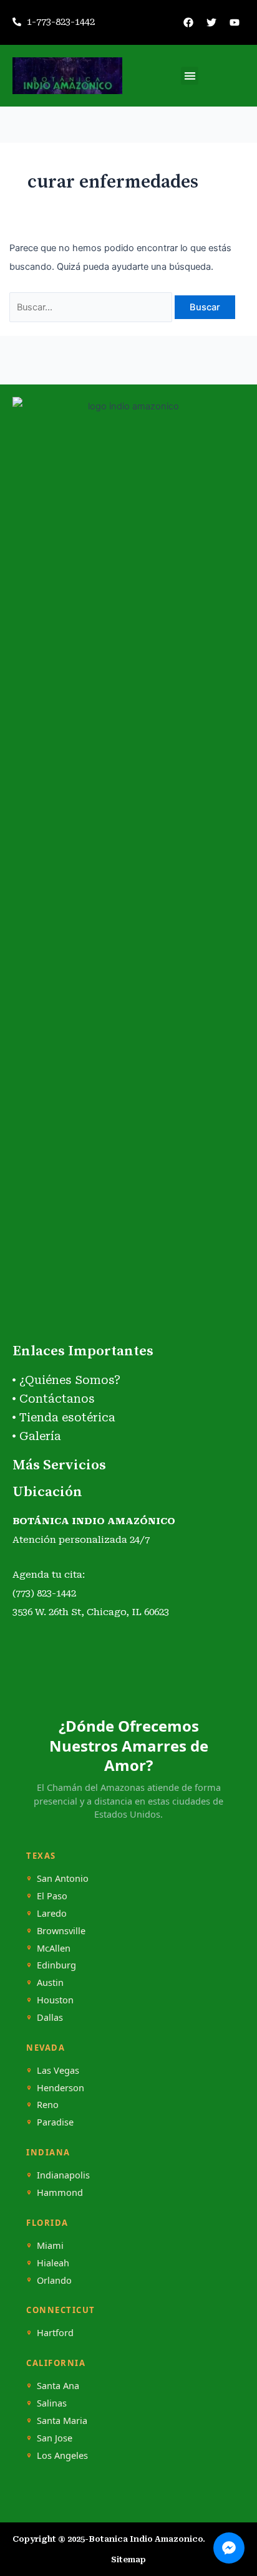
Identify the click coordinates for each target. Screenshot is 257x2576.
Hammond (60, 2192)
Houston (55, 2000)
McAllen (54, 1948)
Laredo (52, 1913)
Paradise (55, 2122)
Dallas (50, 2017)
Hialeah (53, 2263)
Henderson (61, 2088)
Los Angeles (62, 2455)
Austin (50, 1982)
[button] (190, 76)
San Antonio (63, 1878)
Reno (48, 2105)
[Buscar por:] (92, 307)
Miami (50, 2245)
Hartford (55, 2333)
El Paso (52, 1896)
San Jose (55, 2438)
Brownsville (61, 1931)
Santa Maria (62, 2421)
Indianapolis (63, 2175)
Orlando (54, 2280)
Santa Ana (58, 2386)
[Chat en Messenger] (229, 2548)
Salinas (52, 2403)
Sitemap (128, 2559)
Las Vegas (58, 2070)
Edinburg (56, 1965)
